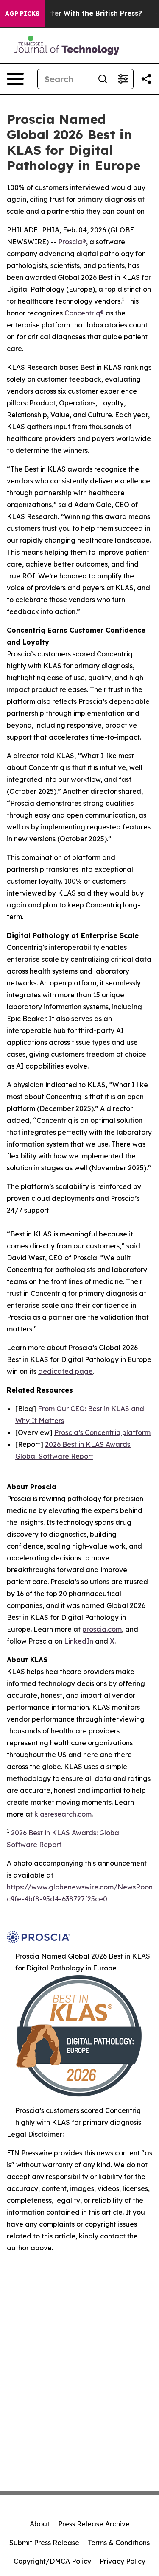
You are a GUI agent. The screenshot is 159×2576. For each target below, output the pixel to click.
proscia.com (102, 1629)
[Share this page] (146, 79)
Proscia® (72, 242)
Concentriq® (84, 313)
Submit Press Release (44, 2543)
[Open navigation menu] (15, 79)
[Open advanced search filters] (123, 79)
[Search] (103, 79)
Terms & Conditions (119, 2543)
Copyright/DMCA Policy (52, 2561)
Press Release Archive (94, 2524)
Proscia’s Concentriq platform (102, 1432)
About (40, 2524)
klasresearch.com (63, 1814)
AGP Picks (22, 14)
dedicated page (66, 1371)
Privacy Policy (123, 2561)
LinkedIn (79, 1641)
